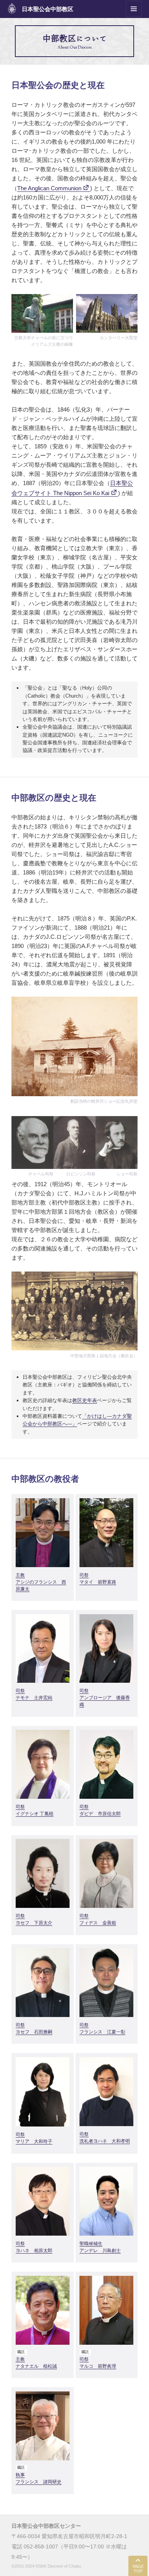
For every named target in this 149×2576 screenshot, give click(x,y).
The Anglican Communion (49, 188)
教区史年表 (85, 1400)
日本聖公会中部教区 (48, 9)
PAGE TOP (138, 2569)
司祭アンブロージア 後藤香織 (105, 1698)
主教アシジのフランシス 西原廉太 (41, 1582)
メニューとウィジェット (134, 17)
